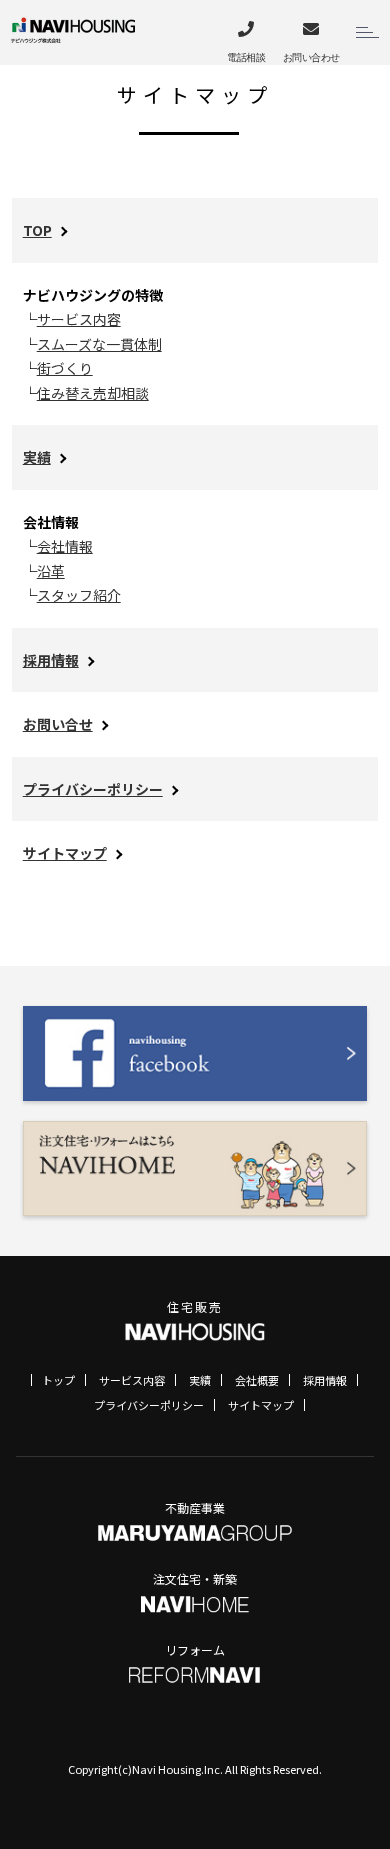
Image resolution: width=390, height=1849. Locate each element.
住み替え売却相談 (93, 393)
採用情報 (51, 660)
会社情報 (65, 546)
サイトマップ (65, 853)
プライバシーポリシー (93, 789)
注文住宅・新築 (195, 1578)
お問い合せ (58, 724)
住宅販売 (195, 1306)
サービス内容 (79, 319)
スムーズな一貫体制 (99, 344)
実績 (37, 457)
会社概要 (257, 1380)
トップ (58, 1380)
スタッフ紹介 (79, 595)
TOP (37, 230)
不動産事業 (195, 1507)
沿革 (51, 571)
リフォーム (195, 1649)
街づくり (65, 368)
